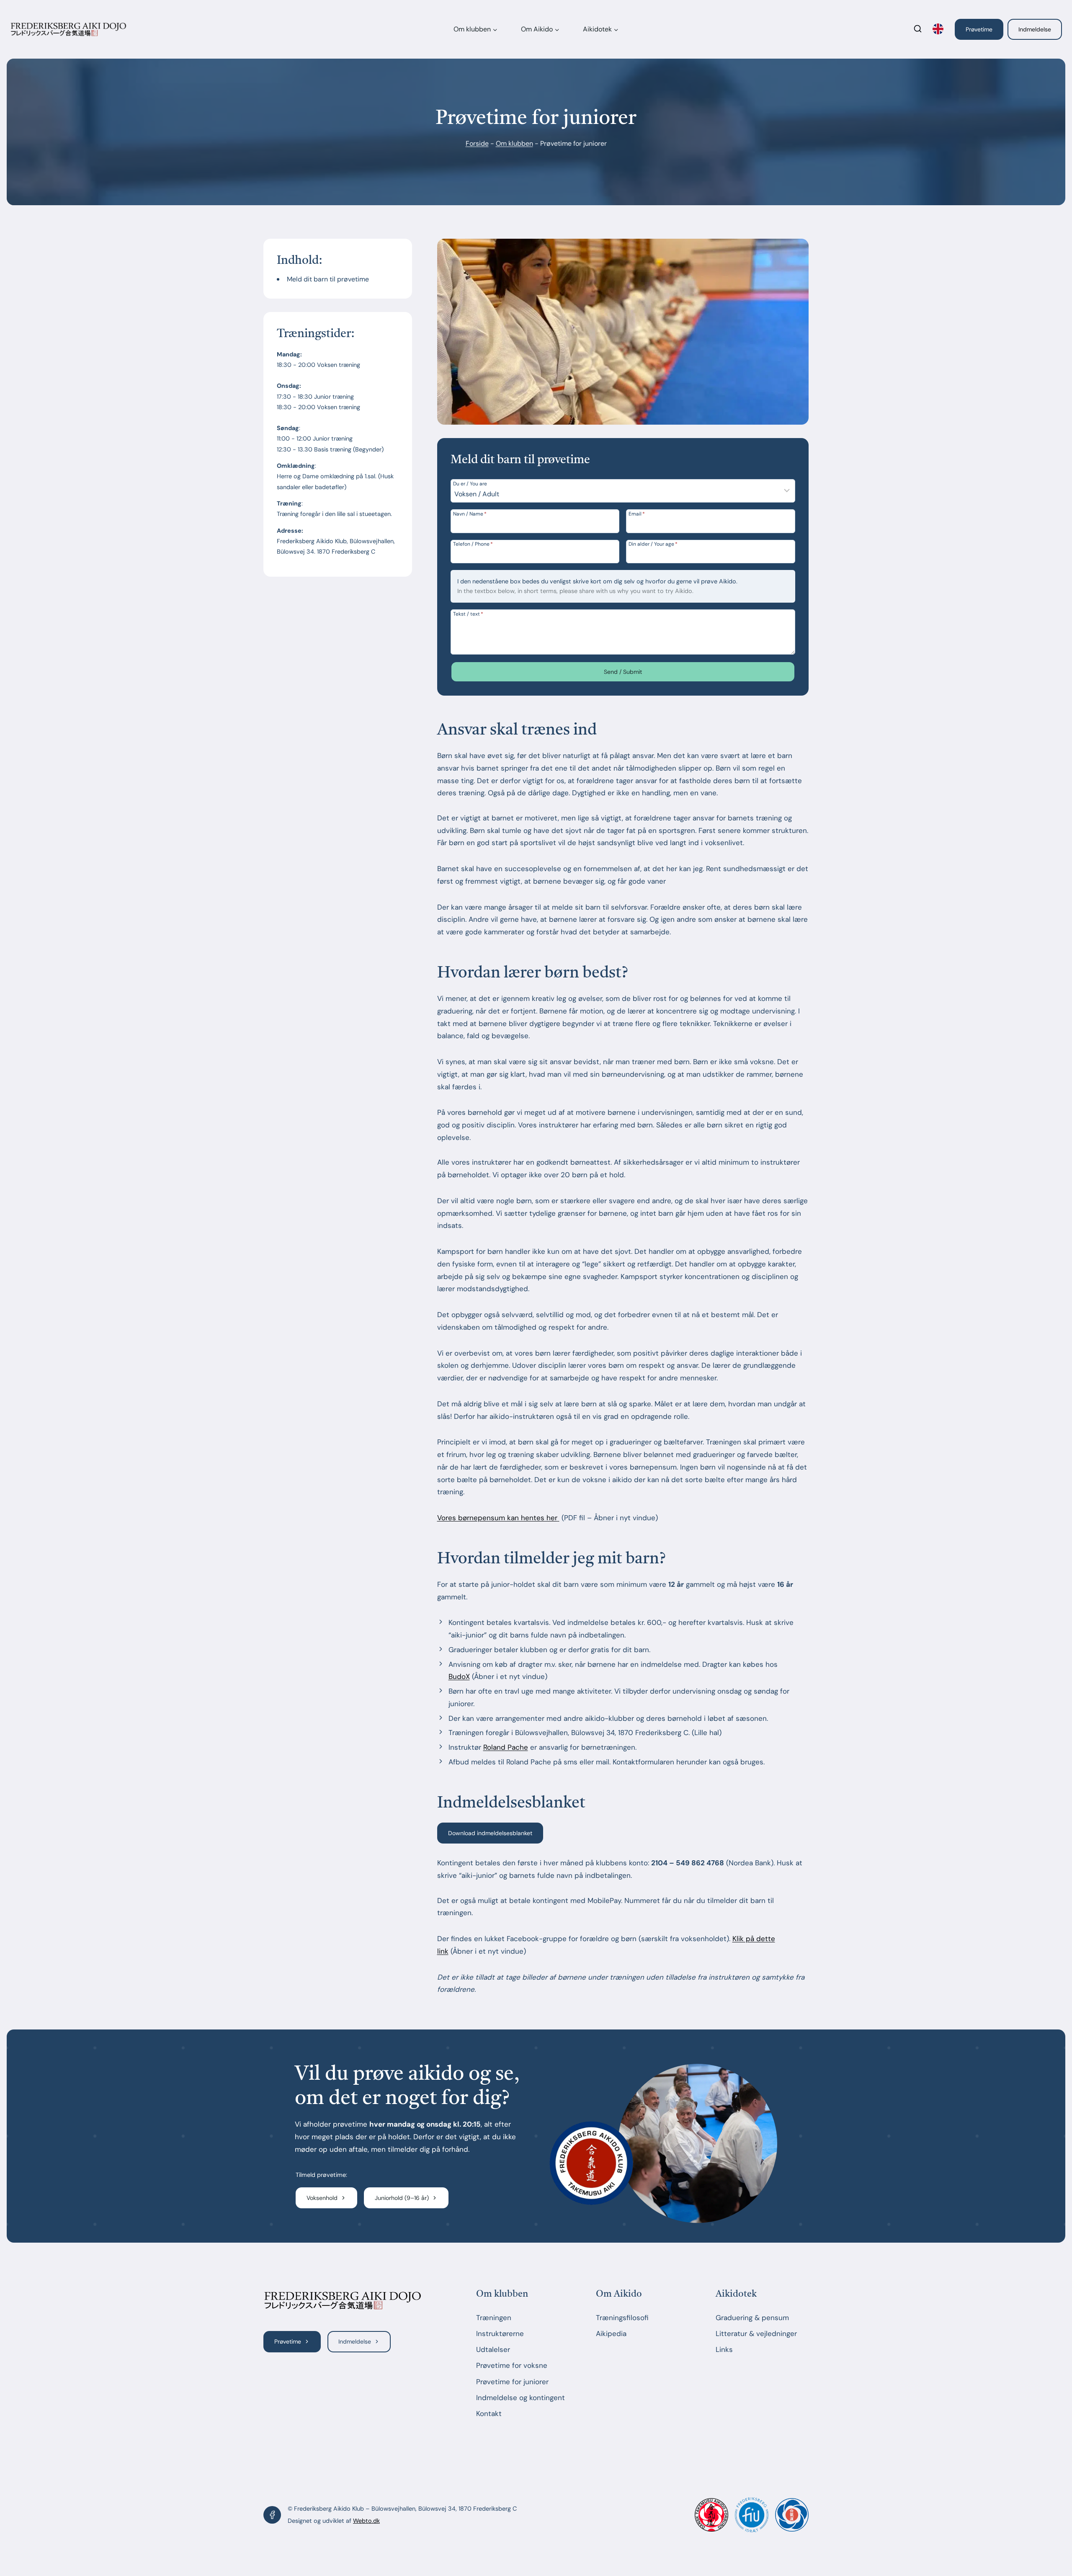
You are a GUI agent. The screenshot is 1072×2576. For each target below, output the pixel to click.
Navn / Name (470, 513)
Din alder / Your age (653, 544)
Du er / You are (470, 483)
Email (637, 513)
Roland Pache (506, 1747)
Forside (477, 143)
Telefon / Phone (473, 544)
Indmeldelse (1035, 29)
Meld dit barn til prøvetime (328, 279)
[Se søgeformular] (918, 30)
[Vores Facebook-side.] (272, 2515)
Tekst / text (468, 614)
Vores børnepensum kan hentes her (497, 1518)
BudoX (459, 1676)
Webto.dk (366, 2521)
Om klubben (514, 143)
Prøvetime (979, 29)
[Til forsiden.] (343, 2301)
